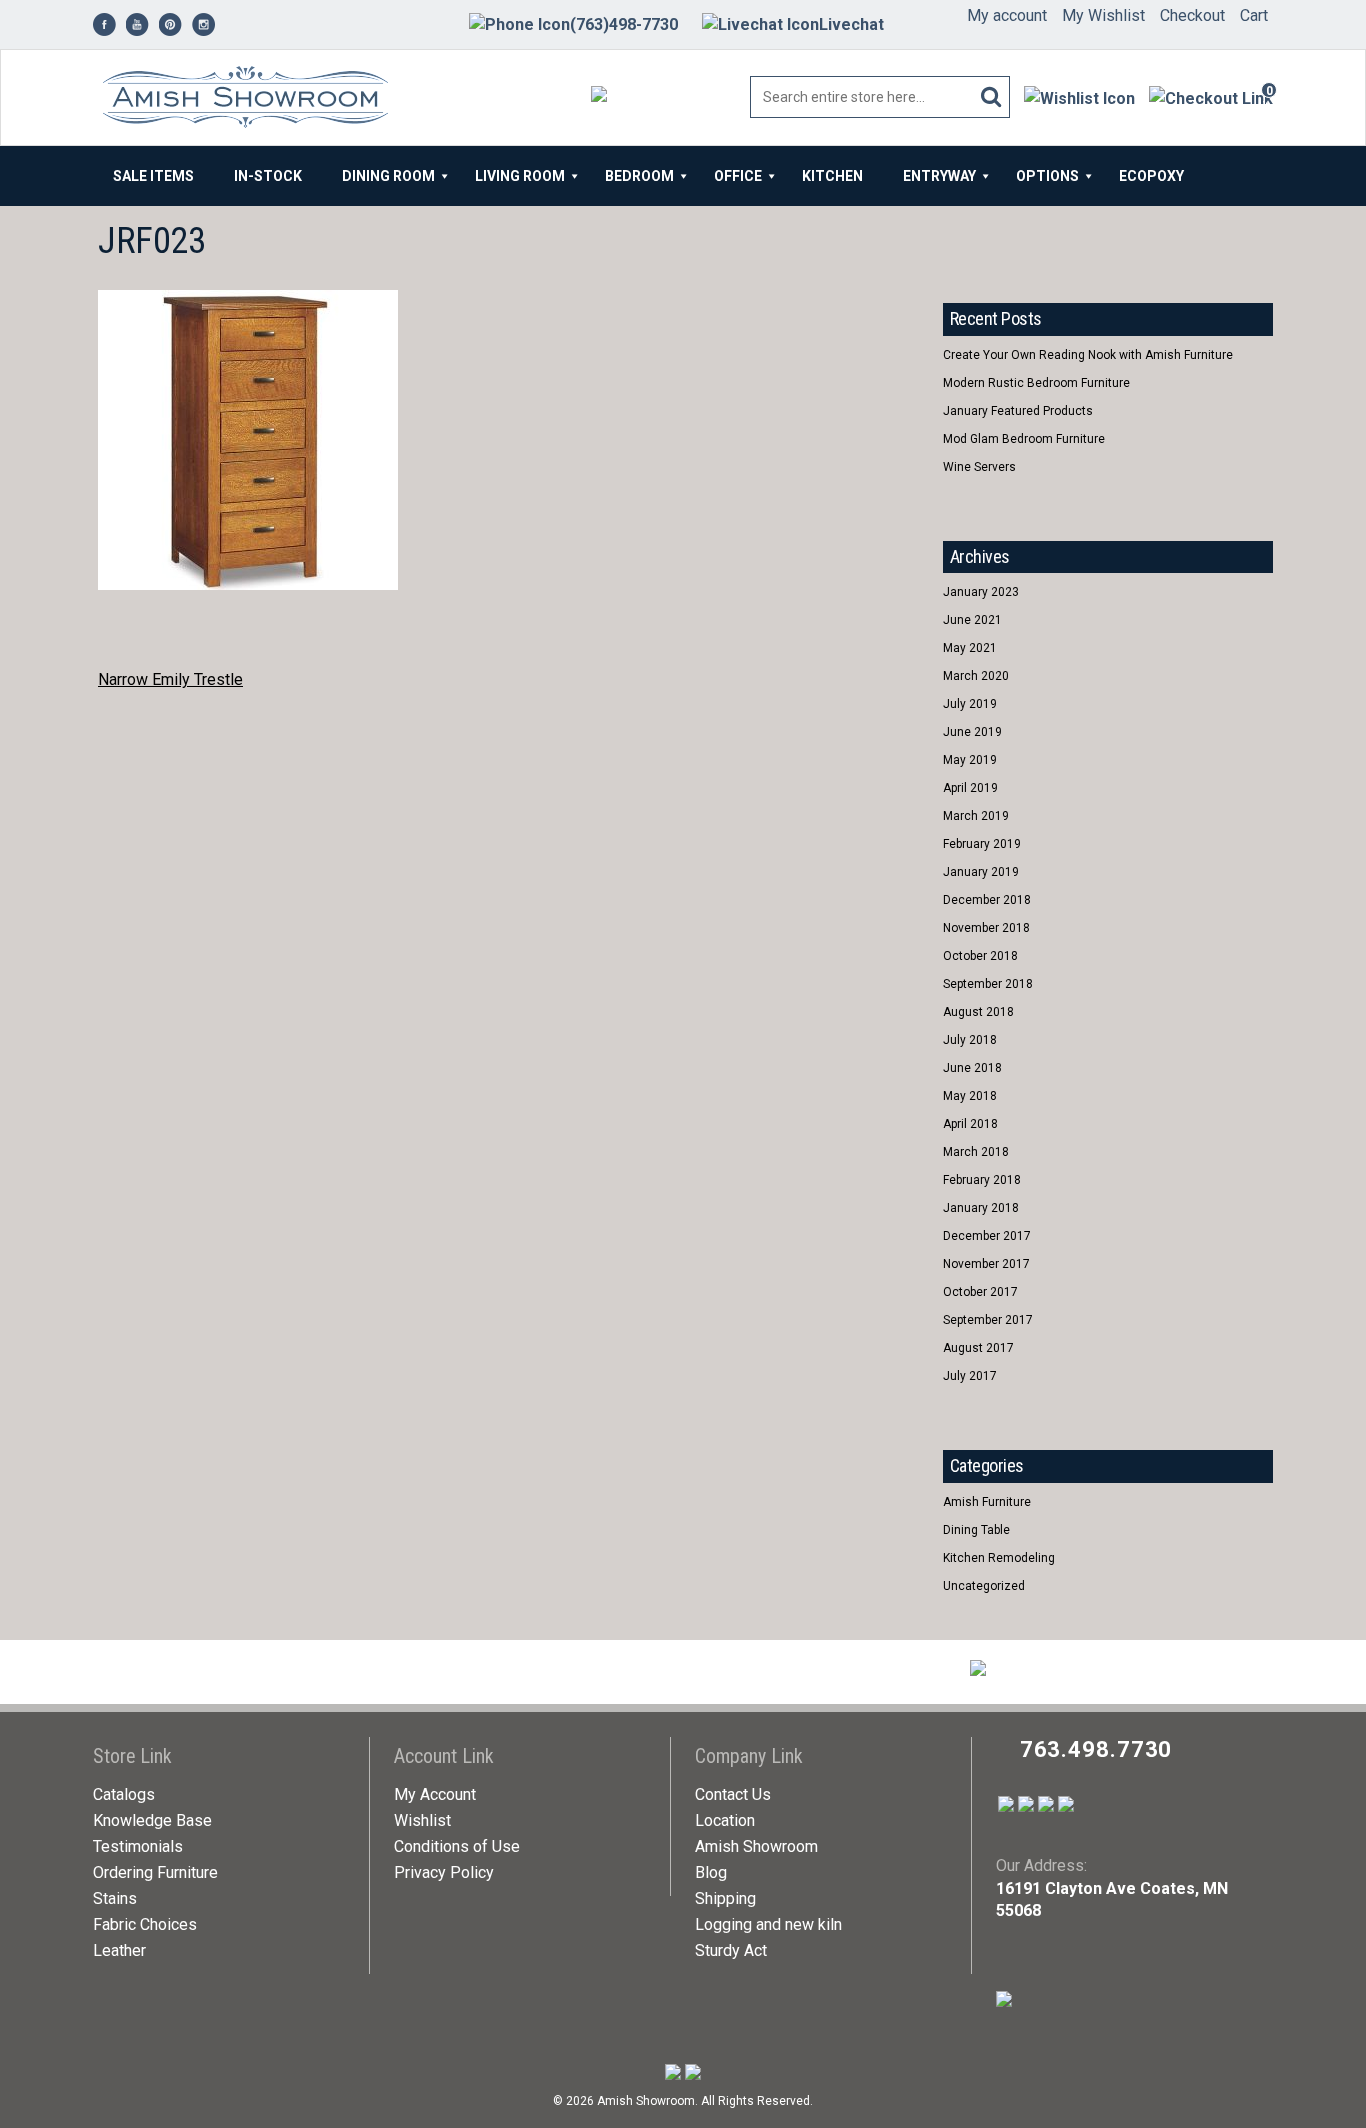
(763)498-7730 (624, 24)
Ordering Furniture (155, 1872)
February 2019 (982, 844)
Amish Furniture (987, 1502)
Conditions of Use (457, 1846)
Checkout (1192, 15)
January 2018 (981, 1208)
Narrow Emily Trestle (170, 679)
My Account (435, 1794)
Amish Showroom (756, 1846)
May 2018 (970, 1096)
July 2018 (970, 1040)
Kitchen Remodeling (999, 1558)
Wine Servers (979, 467)
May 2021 (970, 648)
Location (725, 1820)
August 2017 (978, 1348)
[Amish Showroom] (240, 98)
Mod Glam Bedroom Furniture (1024, 439)
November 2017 (986, 1264)
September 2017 (988, 1320)
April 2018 (970, 1124)
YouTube (996, 242)
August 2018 (978, 1012)
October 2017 (980, 1292)
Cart (1254, 15)
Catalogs (124, 1794)
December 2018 (987, 900)
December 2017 (987, 1236)
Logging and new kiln (768, 1924)
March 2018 (976, 1152)
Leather (119, 1950)
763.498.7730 (1096, 1749)
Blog (711, 1872)
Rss (1033, 242)
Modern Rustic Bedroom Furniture (1036, 383)
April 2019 (970, 788)
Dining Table (976, 1530)
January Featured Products (1018, 411)
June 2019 (972, 732)
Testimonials (138, 1846)
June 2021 (972, 620)
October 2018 (980, 956)
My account (1007, 15)
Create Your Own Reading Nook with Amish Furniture (1088, 355)
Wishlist (422, 1820)
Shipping (725, 1898)
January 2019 (981, 872)
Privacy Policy (444, 1872)
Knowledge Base (152, 1820)
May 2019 (970, 760)
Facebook (959, 242)
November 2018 (986, 928)
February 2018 (982, 1180)
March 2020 (976, 676)
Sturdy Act (731, 1950)
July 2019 (970, 704)
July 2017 (970, 1376)
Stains (115, 1898)
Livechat (851, 24)
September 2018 (988, 984)
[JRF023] (248, 300)
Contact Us (733, 1794)
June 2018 (972, 1068)
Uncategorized (984, 1586)
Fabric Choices (145, 1924)
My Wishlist (1103, 15)
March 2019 (976, 816)
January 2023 (981, 592)
